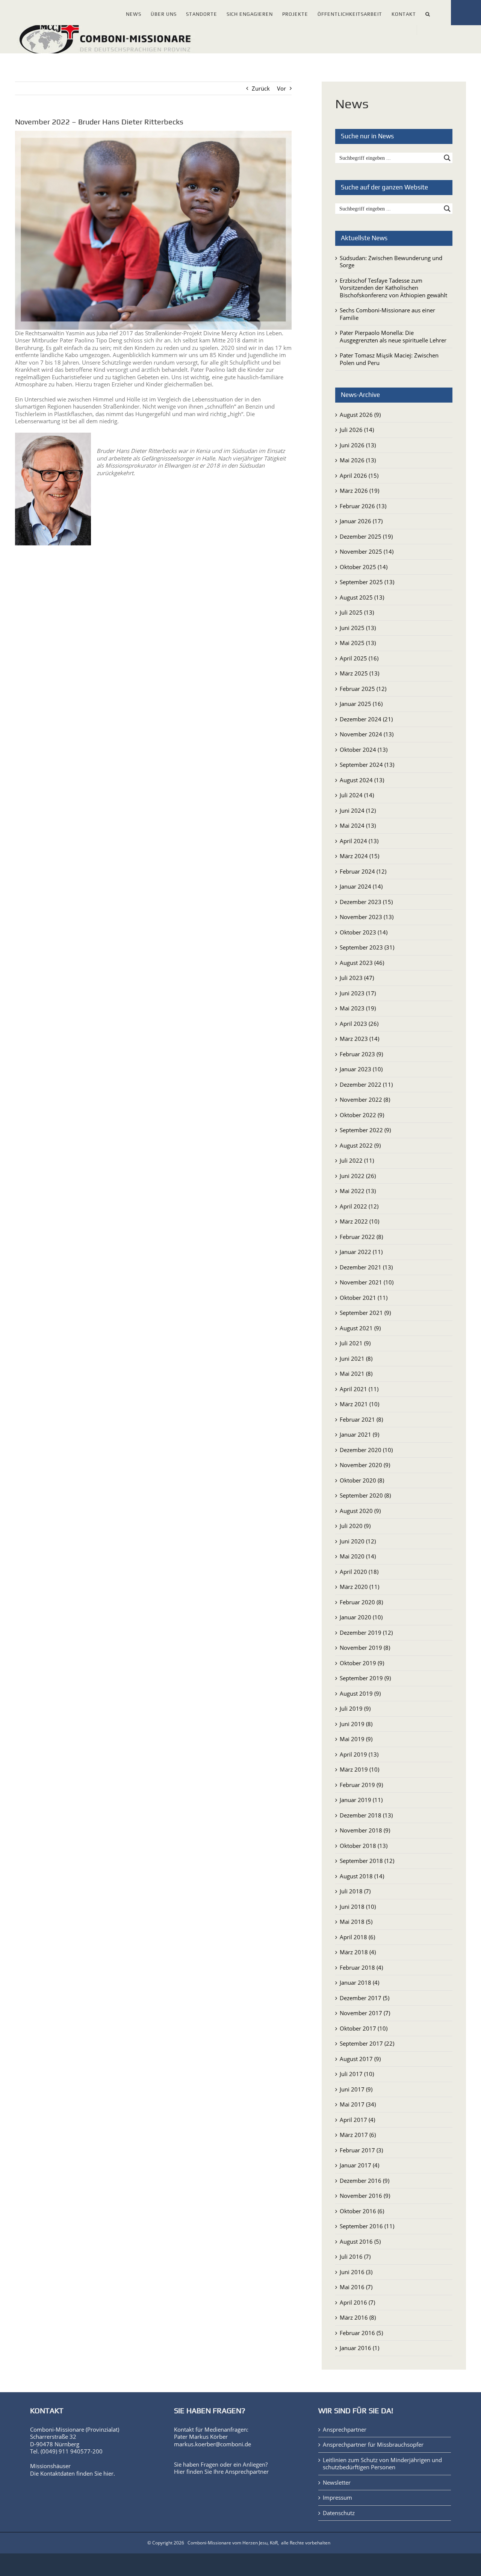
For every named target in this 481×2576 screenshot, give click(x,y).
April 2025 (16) (359, 658)
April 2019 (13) (359, 1754)
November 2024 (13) (367, 734)
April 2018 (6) (357, 1937)
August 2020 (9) (360, 1511)
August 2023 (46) (362, 963)
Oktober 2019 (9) (362, 1663)
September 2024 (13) (367, 765)
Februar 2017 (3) (361, 2150)
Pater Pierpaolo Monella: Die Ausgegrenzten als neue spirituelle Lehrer (393, 336)
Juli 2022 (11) (357, 1160)
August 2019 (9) (360, 1693)
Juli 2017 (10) (357, 2074)
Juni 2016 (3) (356, 2272)
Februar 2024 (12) (363, 871)
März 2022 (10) (359, 1221)
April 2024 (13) (359, 841)
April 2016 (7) (357, 2302)
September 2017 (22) (367, 2043)
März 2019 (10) (359, 1769)
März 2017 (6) (358, 2135)
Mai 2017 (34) (358, 2104)
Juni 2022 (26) (358, 1176)
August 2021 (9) (360, 1328)
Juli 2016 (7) (355, 2256)
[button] (428, 13)
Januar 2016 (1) (359, 2348)
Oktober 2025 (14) (364, 567)
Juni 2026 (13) (358, 445)
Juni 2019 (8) (356, 1724)
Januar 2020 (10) (361, 1617)
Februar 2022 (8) (361, 1237)
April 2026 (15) (359, 476)
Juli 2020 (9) (355, 1526)
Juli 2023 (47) (357, 978)
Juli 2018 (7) (355, 1891)
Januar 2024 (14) (361, 886)
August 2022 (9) (360, 1145)
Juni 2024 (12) (358, 810)
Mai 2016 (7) (356, 2287)
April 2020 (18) (359, 1572)
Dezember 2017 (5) (365, 1998)
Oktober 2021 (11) (364, 1298)
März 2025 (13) (359, 673)
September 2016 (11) (367, 2226)
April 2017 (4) (357, 2120)
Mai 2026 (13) (358, 460)
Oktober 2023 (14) (364, 932)
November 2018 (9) (365, 1830)
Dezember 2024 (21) (366, 719)
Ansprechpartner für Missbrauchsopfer (373, 2445)
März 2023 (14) (359, 1039)
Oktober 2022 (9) (362, 1115)
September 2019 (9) (365, 1678)
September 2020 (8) (365, 1495)
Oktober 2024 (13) (364, 750)
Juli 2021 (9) (355, 1343)
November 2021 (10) (367, 1282)
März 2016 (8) (358, 2317)
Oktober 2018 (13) (364, 1846)
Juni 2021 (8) (356, 1358)
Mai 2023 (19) (358, 1008)
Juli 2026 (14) (357, 430)
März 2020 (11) (359, 1587)
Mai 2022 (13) (358, 1191)
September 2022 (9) (365, 1130)
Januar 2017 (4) (359, 2165)
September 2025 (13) (367, 582)
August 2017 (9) (360, 2059)
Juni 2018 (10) (358, 1907)
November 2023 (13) (367, 917)
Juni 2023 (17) (358, 993)
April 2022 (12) (359, 1206)
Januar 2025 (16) (361, 704)
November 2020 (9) (365, 1465)
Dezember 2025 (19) (366, 536)
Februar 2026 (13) (363, 506)
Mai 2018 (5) (356, 1922)
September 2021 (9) (365, 1313)
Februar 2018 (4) (361, 1967)
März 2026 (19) (359, 491)
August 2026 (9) (360, 415)
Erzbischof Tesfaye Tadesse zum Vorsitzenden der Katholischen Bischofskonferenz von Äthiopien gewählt (393, 288)
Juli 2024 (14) (357, 795)
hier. (109, 2473)
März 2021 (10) (359, 1404)
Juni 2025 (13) (358, 628)
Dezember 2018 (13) (366, 1815)
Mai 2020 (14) (358, 1556)
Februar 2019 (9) (361, 1785)
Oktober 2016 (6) (362, 2211)
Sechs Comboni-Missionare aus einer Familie (387, 314)
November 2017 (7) (365, 2013)
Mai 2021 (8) (356, 1374)
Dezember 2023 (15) (366, 902)
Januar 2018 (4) (359, 1982)
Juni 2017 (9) (356, 2089)
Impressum (337, 2498)
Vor (281, 88)
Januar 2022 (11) (361, 1252)
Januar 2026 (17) (361, 521)
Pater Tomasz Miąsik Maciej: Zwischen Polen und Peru (389, 359)
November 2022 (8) (365, 1099)
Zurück (261, 88)
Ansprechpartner (247, 2472)
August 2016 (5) (360, 2241)
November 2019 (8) (365, 1648)
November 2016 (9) (365, 2196)
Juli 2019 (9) (355, 1708)
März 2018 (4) (358, 1952)
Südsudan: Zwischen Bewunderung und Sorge (391, 262)
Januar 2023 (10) (361, 1069)
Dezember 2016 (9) (365, 2181)
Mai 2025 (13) (358, 643)
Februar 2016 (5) (361, 2333)
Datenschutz (339, 2513)
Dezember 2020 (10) (366, 1450)
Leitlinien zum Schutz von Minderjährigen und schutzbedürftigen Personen (382, 2464)
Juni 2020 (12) (358, 1541)
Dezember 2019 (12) (366, 1633)
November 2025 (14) (367, 551)
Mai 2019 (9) (356, 1739)
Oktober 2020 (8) (362, 1480)
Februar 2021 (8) (361, 1419)
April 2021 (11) (359, 1389)
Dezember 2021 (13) (366, 1267)
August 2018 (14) (362, 1876)
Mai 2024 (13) (358, 825)
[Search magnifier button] (447, 158)
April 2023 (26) (359, 1024)
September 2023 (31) (367, 947)
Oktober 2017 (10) (364, 2028)
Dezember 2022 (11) (366, 1084)
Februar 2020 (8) (361, 1602)
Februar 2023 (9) (361, 1054)
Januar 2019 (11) (361, 1800)
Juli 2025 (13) (357, 612)
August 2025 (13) (362, 597)
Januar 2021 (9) (359, 1434)
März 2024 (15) (359, 856)
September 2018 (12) (367, 1861)
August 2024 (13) (362, 780)
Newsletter (337, 2483)
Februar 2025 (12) (363, 689)
